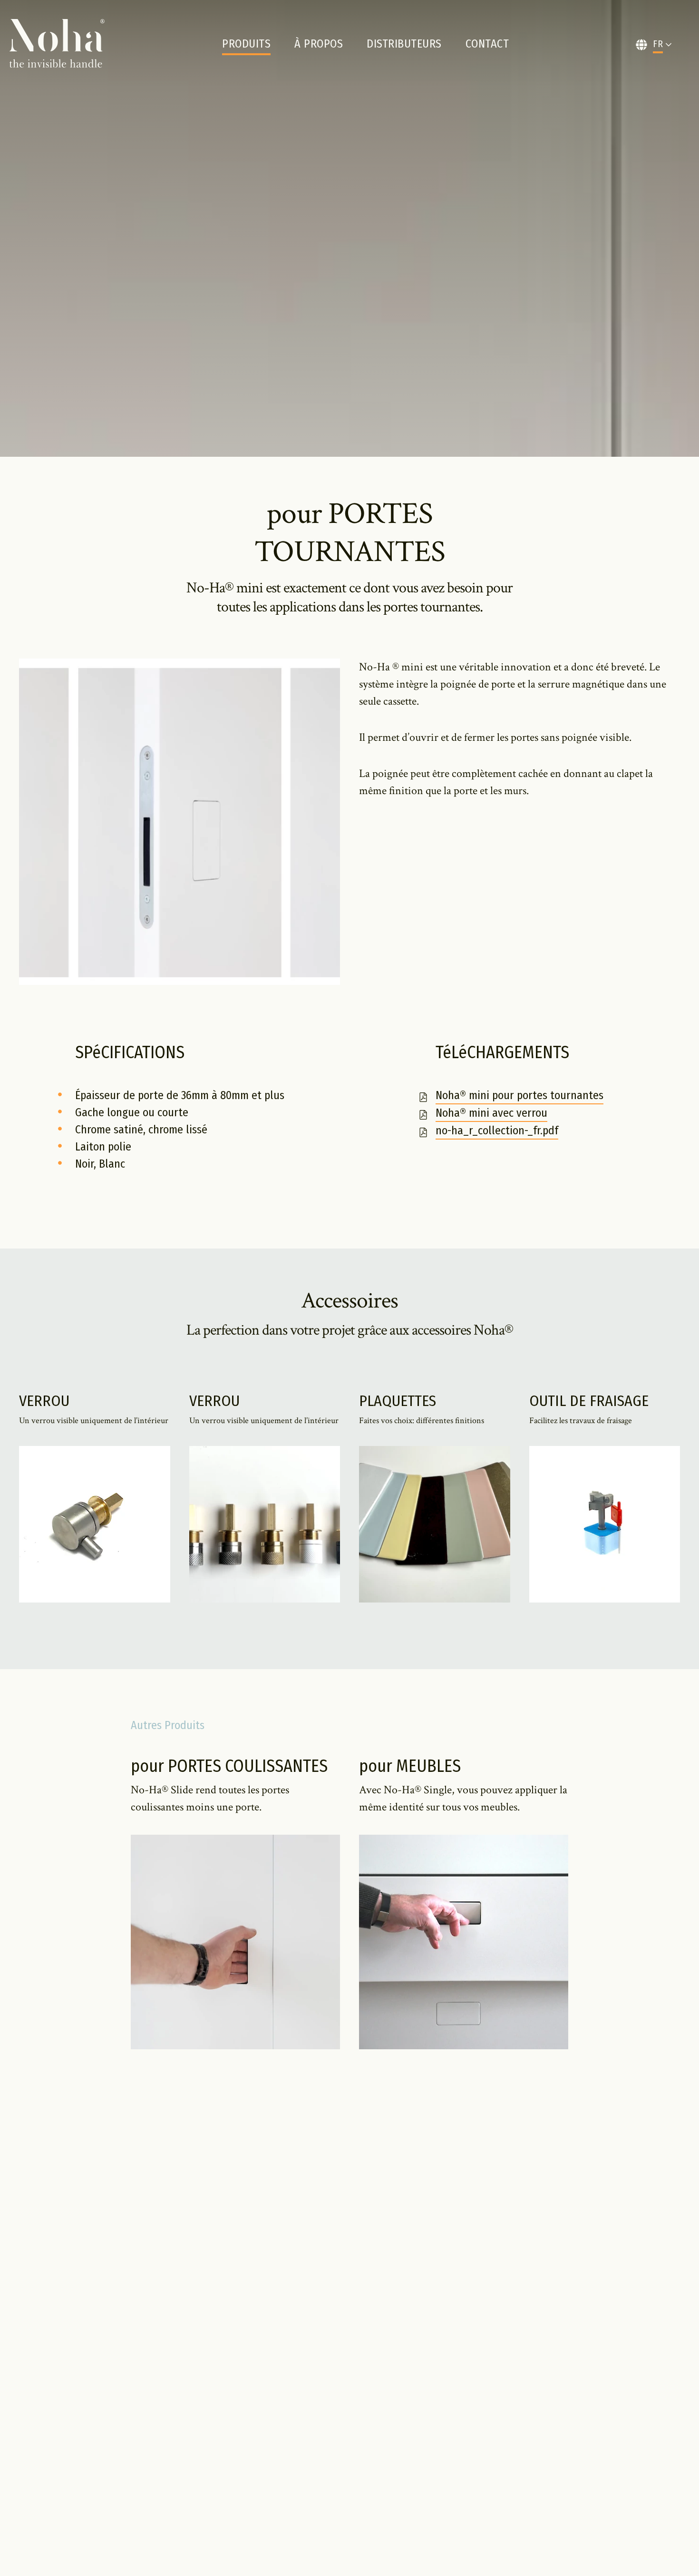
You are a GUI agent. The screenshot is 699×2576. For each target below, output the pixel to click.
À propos (319, 44)
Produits (246, 44)
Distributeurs (404, 44)
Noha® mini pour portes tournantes (519, 1096)
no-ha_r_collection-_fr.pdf (497, 1131)
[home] (57, 44)
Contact (487, 44)
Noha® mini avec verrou (491, 1113)
